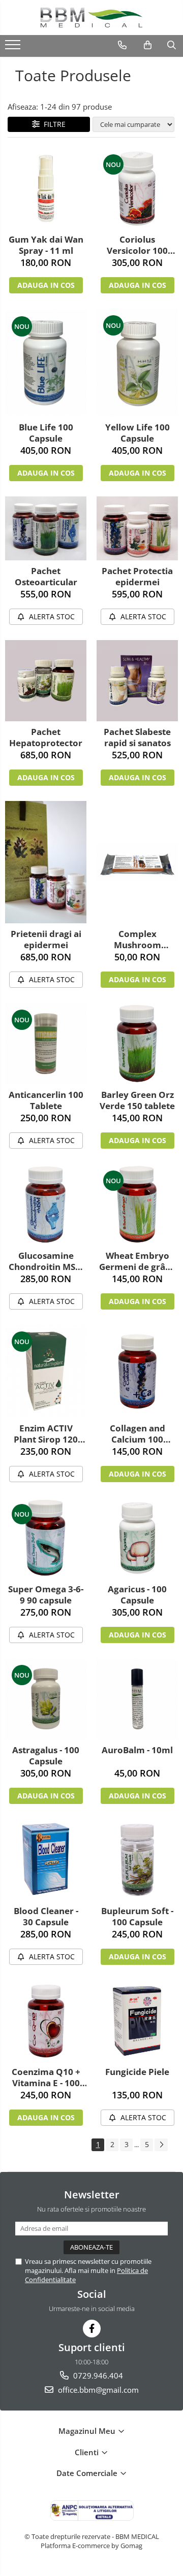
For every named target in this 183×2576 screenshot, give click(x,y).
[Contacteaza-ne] (122, 45)
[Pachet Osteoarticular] (46, 528)
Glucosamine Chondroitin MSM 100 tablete (46, 1261)
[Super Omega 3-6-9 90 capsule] (46, 1538)
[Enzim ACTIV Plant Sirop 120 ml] (46, 1371)
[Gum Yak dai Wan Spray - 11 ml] (46, 188)
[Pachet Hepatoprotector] (46, 681)
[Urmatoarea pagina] (161, 2145)
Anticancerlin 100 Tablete (46, 1100)
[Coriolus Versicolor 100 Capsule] (137, 188)
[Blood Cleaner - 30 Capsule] (46, 1860)
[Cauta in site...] (172, 45)
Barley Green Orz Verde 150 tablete (137, 1100)
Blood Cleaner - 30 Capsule (46, 1917)
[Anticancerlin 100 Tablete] (46, 1044)
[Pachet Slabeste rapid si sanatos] (137, 681)
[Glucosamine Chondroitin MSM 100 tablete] (46, 1205)
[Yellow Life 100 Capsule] (137, 363)
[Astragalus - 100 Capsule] (46, 1699)
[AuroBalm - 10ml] (137, 1699)
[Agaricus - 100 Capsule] (137, 1538)
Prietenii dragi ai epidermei (46, 940)
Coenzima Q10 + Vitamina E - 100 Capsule (46, 2078)
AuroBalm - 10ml (137, 1750)
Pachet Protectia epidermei (137, 577)
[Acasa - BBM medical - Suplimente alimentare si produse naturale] (91, 18)
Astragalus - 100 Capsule (46, 1756)
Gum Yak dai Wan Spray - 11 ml (46, 245)
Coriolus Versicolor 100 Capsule (137, 245)
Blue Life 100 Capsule (46, 433)
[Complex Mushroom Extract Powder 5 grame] (137, 862)
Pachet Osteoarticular (46, 577)
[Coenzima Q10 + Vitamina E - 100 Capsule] (46, 2021)
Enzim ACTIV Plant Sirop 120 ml (46, 1434)
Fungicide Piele (137, 2072)
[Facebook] (92, 2329)
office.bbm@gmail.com (97, 2390)
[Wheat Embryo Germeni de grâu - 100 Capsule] (137, 1205)
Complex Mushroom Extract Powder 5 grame (138, 940)
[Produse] (14, 48)
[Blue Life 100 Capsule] (46, 362)
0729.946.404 (97, 2376)
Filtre (53, 124)
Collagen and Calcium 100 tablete (138, 1434)
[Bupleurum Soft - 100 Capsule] (137, 1860)
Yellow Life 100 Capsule (138, 433)
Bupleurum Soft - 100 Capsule (137, 1917)
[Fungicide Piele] (137, 2021)
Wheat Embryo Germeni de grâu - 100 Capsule (137, 1261)
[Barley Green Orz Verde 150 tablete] (137, 1044)
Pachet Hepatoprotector (46, 738)
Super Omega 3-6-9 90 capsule (46, 1595)
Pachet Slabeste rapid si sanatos (137, 738)
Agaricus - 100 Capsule (137, 1595)
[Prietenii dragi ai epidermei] (46, 862)
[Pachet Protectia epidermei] (137, 528)
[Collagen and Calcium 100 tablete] (137, 1371)
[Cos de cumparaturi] (148, 45)
